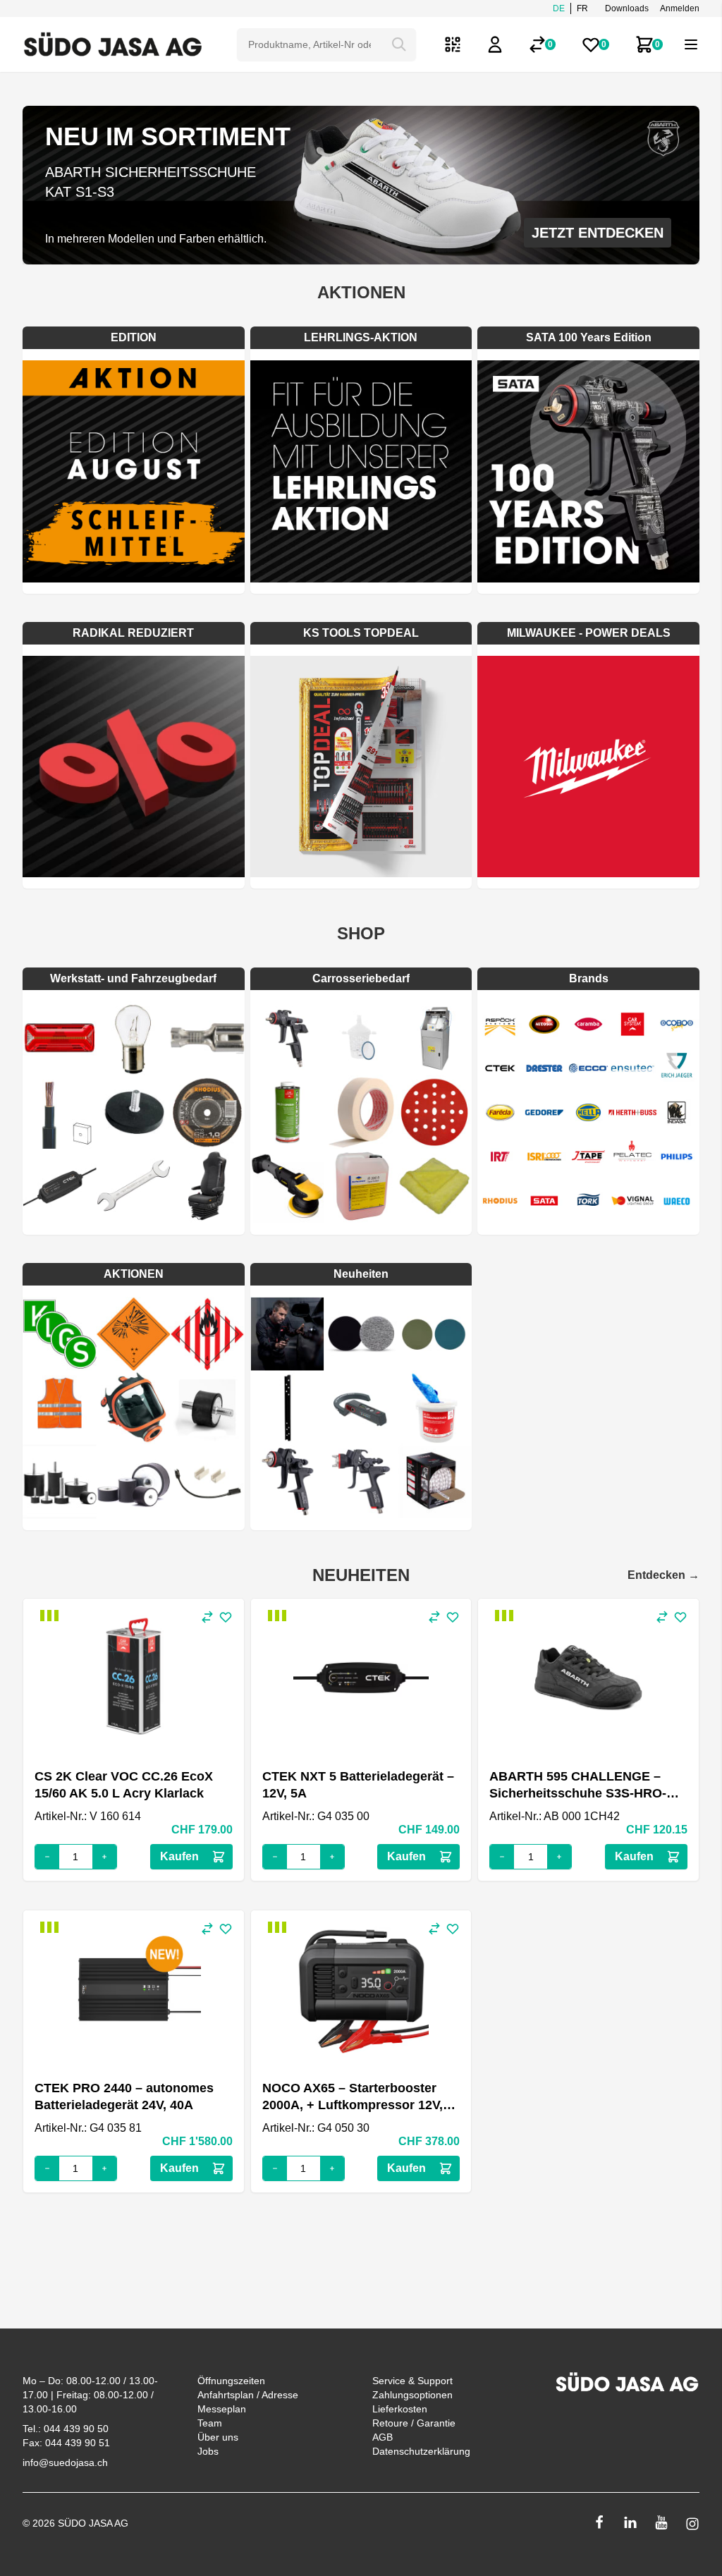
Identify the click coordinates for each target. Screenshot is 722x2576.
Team (210, 2423)
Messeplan (222, 2409)
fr (582, 8)
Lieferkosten (400, 2409)
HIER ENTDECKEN (602, 233)
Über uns (218, 2437)
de (559, 8)
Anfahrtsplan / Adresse (248, 2395)
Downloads (627, 8)
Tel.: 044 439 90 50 (66, 2429)
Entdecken (663, 1575)
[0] (537, 44)
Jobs (208, 2451)
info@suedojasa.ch (65, 2462)
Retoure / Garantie (414, 2423)
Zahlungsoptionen (412, 2395)
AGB (383, 2437)
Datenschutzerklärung (421, 2451)
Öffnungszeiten (231, 2381)
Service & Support (412, 2381)
